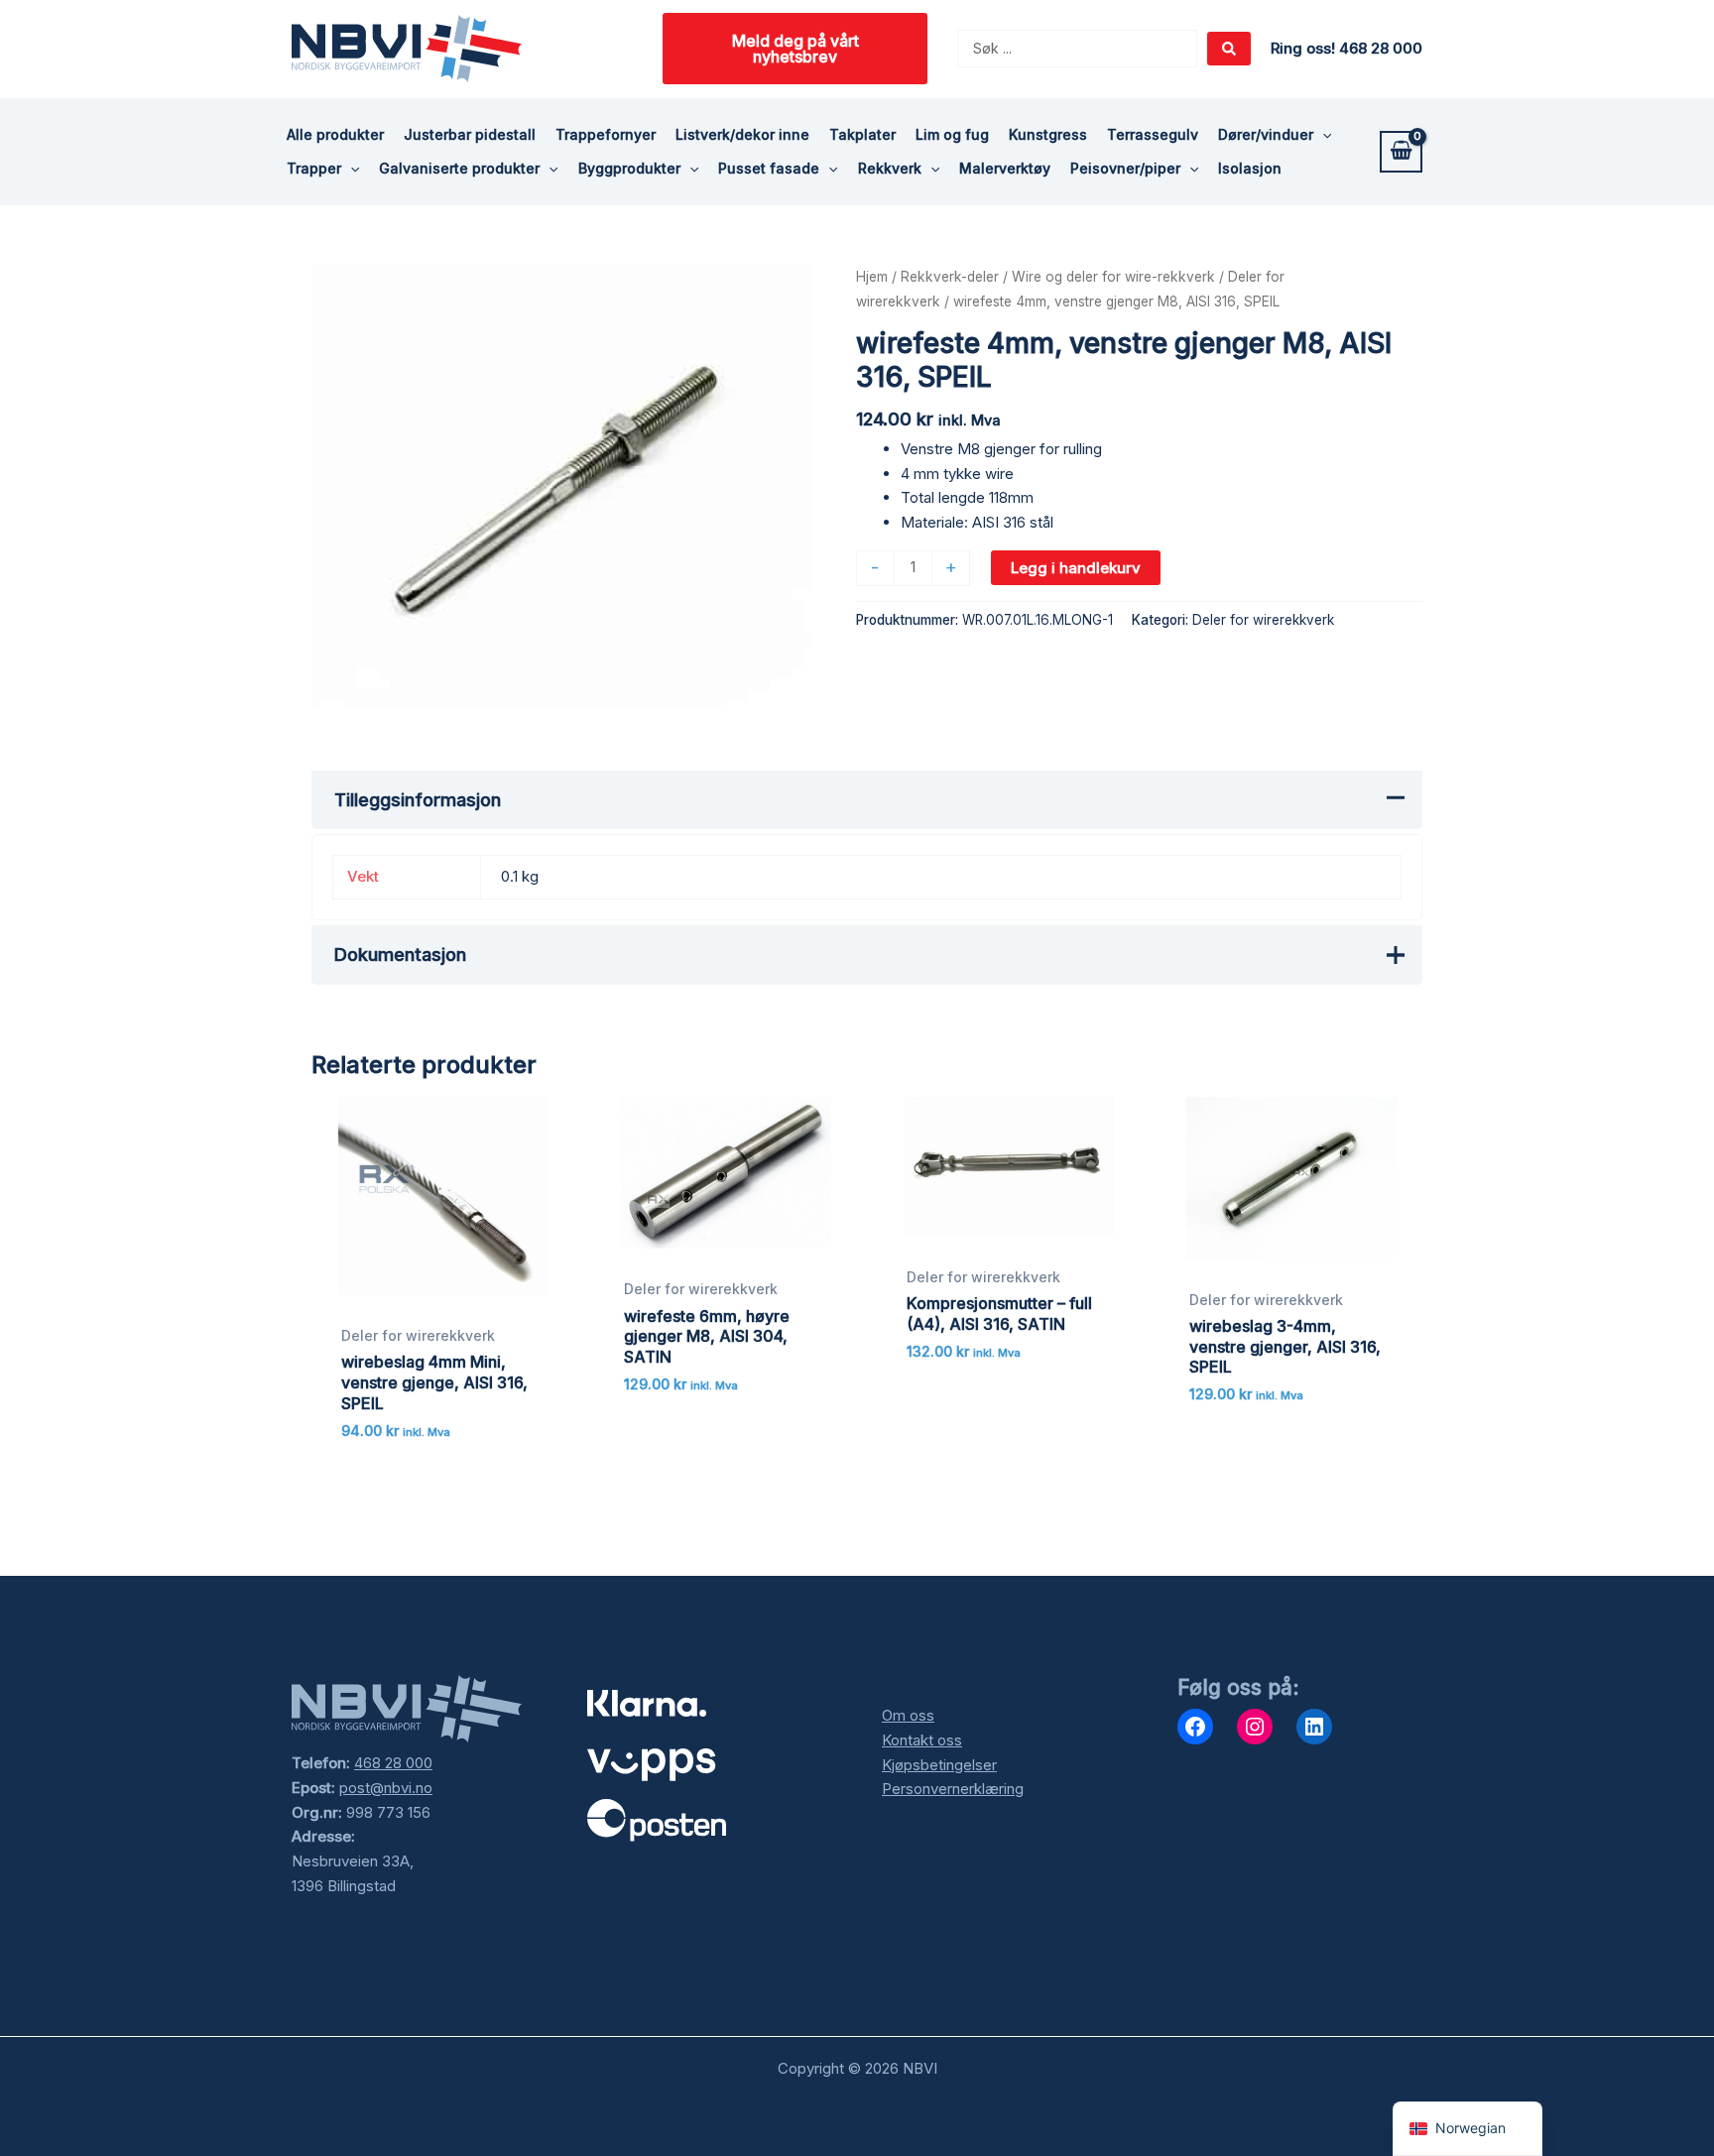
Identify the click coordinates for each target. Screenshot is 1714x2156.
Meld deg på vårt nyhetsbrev (796, 49)
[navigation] (1468, 2129)
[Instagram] (1255, 1727)
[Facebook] (1195, 1727)
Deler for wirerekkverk (1263, 620)
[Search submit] (1229, 49)
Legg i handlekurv (1076, 568)
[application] (1322, 135)
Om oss (908, 1715)
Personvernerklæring (953, 1789)
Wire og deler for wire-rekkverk (1113, 277)
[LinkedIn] (1314, 1727)
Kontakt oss (922, 1740)
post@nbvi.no (386, 1788)
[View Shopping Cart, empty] (1401, 152)
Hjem (872, 277)
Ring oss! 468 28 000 (1347, 48)
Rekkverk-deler (950, 277)
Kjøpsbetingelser (939, 1765)
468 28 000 (393, 1763)
